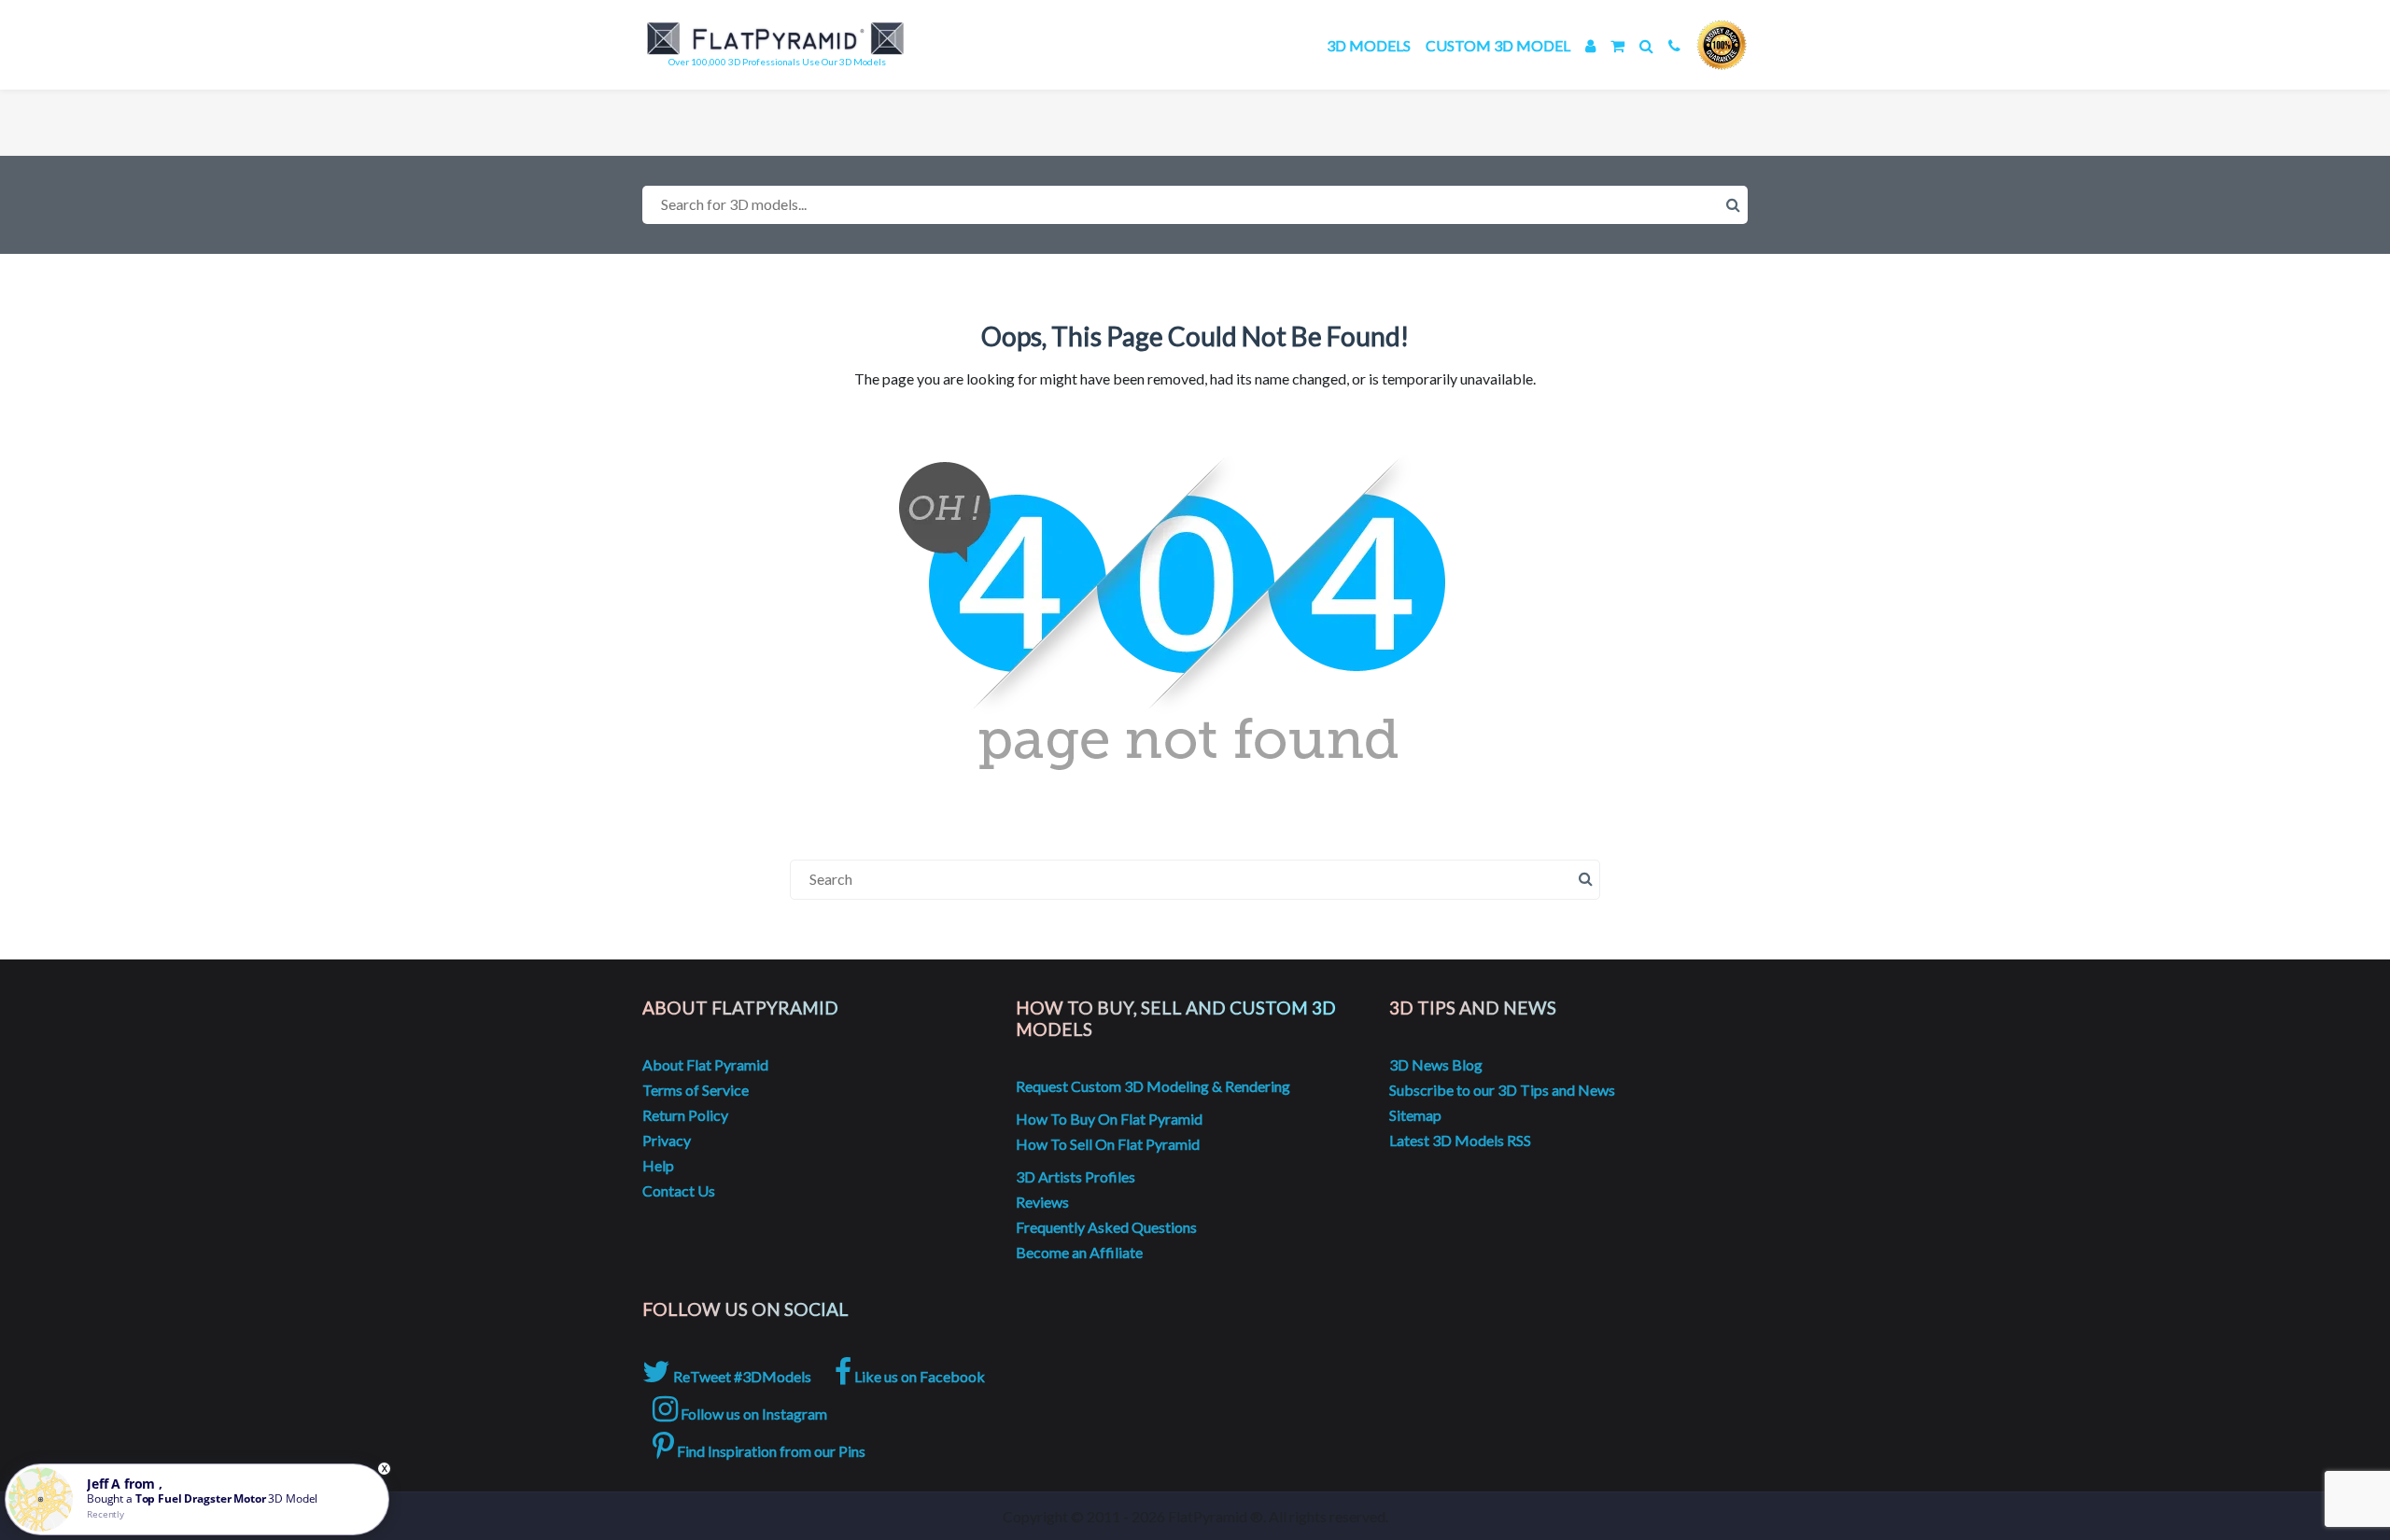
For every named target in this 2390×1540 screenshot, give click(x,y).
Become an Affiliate (1079, 1252)
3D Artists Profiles (1075, 1176)
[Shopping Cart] (1617, 45)
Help (658, 1165)
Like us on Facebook (918, 1376)
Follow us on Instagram (752, 1414)
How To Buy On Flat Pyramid (1109, 1119)
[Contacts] (1674, 45)
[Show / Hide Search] (1646, 45)
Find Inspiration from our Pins (770, 1451)
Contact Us (679, 1190)
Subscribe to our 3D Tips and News (1502, 1090)
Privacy (667, 1140)
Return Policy (685, 1115)
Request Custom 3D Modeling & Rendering (1153, 1086)
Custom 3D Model (1498, 45)
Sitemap (1415, 1115)
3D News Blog (1436, 1064)
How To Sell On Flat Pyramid (1108, 1144)
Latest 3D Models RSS (1460, 1140)
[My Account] (1590, 45)
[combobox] (1195, 205)
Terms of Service (696, 1090)
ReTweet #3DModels (741, 1376)
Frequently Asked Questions (1106, 1227)
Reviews (1042, 1202)
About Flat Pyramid (705, 1064)
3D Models (1369, 45)
